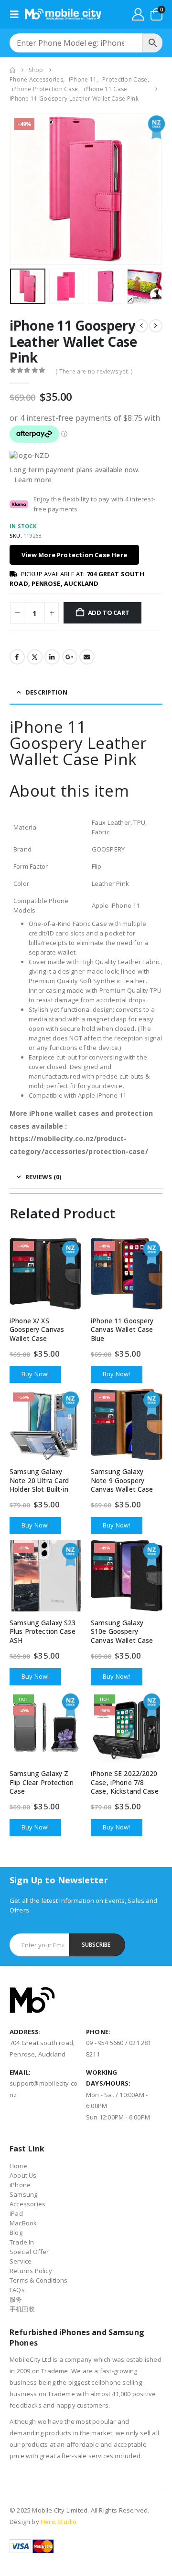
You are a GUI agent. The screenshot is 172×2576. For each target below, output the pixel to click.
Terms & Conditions (39, 2280)
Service (21, 2261)
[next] (156, 326)
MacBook (23, 2223)
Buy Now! (35, 1374)
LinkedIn (52, 657)
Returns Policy (31, 2271)
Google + (70, 657)
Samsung (23, 2194)
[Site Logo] (63, 14)
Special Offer (29, 2252)
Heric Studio (59, 2522)
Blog (16, 2233)
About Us (23, 2175)
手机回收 (22, 2309)
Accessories (27, 2204)
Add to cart (109, 613)
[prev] (141, 326)
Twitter (35, 657)
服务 (16, 2299)
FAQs (17, 2290)
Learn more (33, 480)
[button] (17, 14)
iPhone (20, 2185)
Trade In (22, 2242)
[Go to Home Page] (12, 70)
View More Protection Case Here (74, 555)
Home (18, 2166)
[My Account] (138, 14)
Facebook (17, 657)
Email (87, 657)
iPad (16, 2213)
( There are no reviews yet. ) (94, 371)
